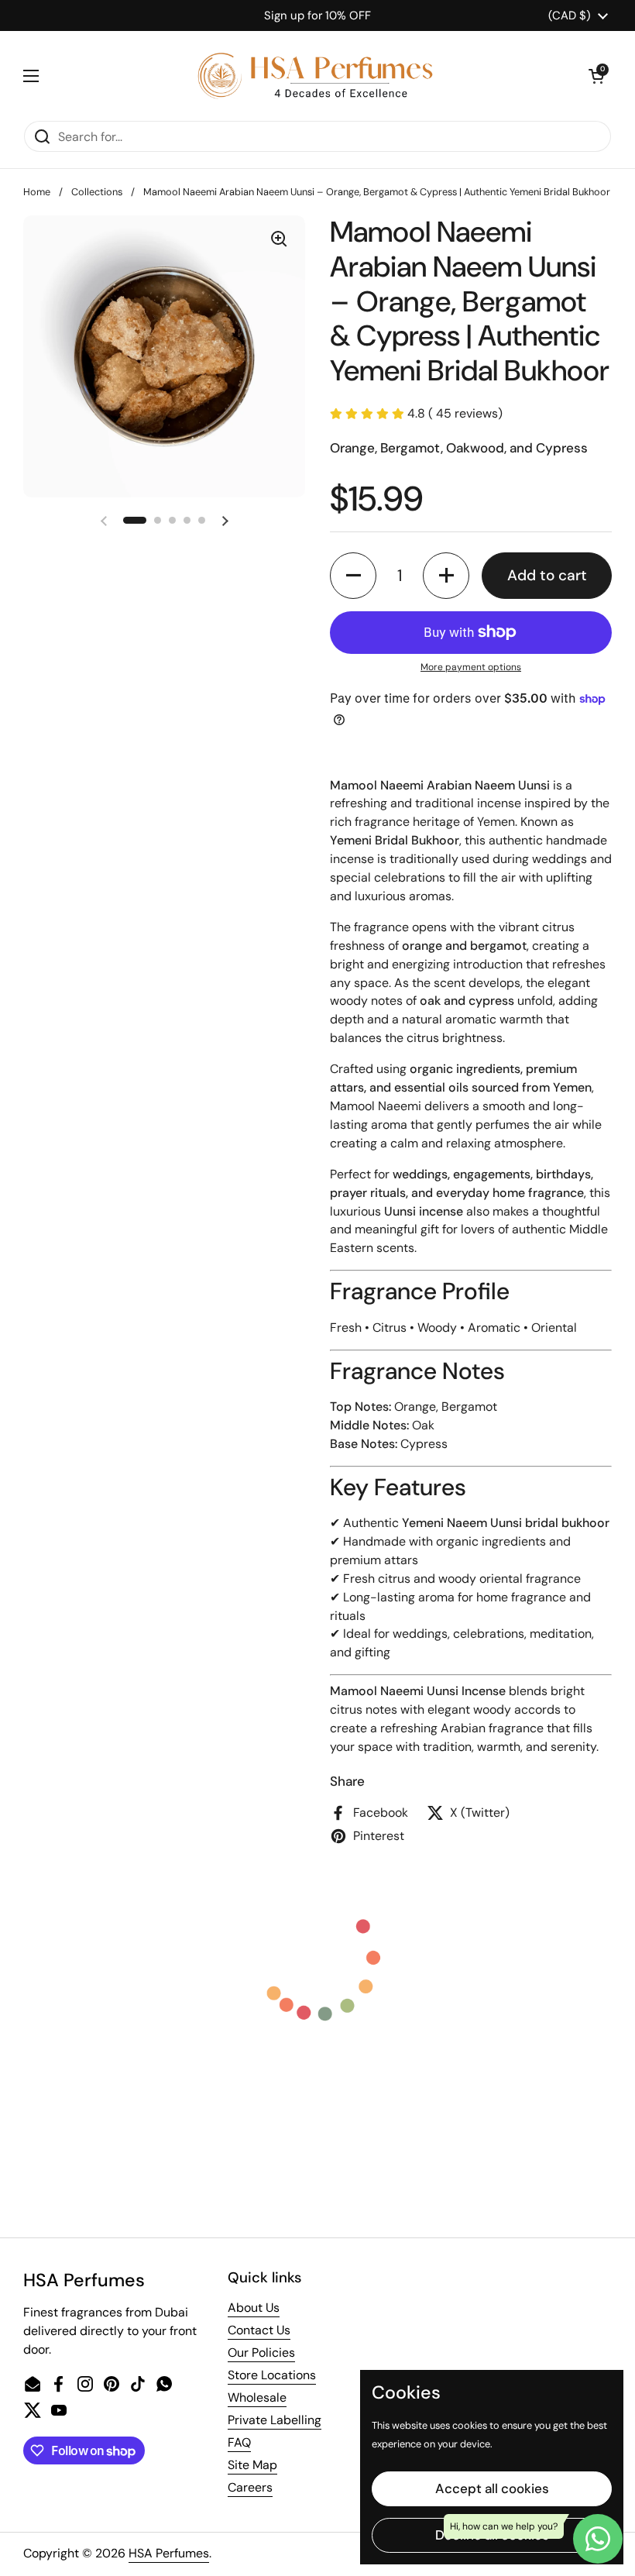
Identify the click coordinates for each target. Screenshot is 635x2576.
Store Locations (272, 2375)
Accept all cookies (492, 2488)
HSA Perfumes (169, 2553)
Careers (250, 2487)
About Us (254, 2308)
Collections (97, 192)
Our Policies (261, 2352)
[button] (596, 76)
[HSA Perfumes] (314, 76)
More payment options (471, 667)
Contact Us (259, 2330)
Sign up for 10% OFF (317, 15)
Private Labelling (275, 2420)
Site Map (252, 2465)
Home (37, 192)
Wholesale (257, 2397)
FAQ (239, 2442)
